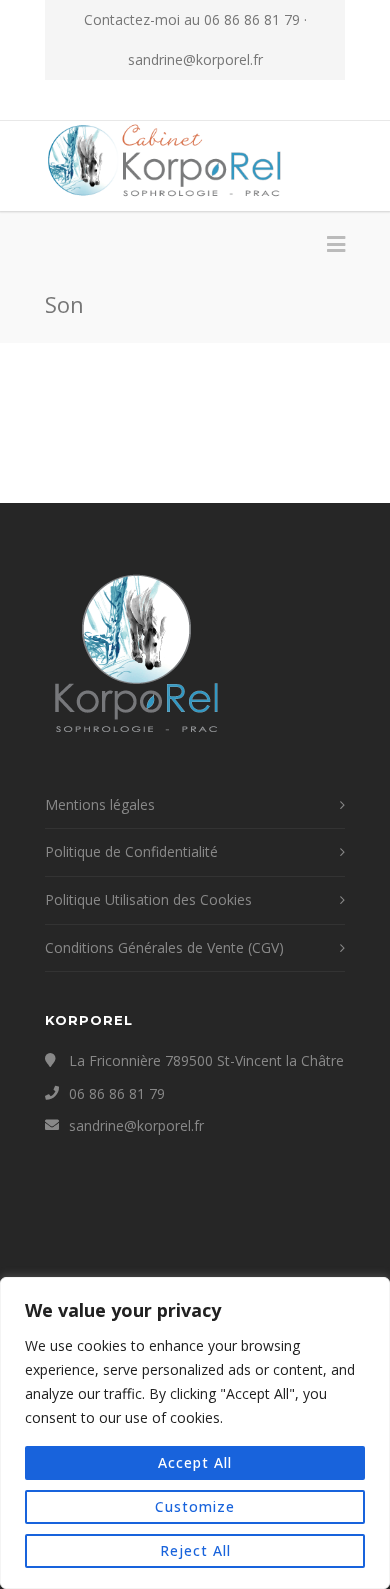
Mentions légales (100, 804)
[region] (195, 1433)
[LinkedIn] (239, 100)
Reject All (195, 1550)
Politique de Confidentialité (131, 851)
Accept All (195, 1462)
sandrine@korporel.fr (195, 59)
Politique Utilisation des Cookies (148, 899)
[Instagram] (195, 100)
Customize (195, 1506)
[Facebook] (151, 100)
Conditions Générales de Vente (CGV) (164, 947)
